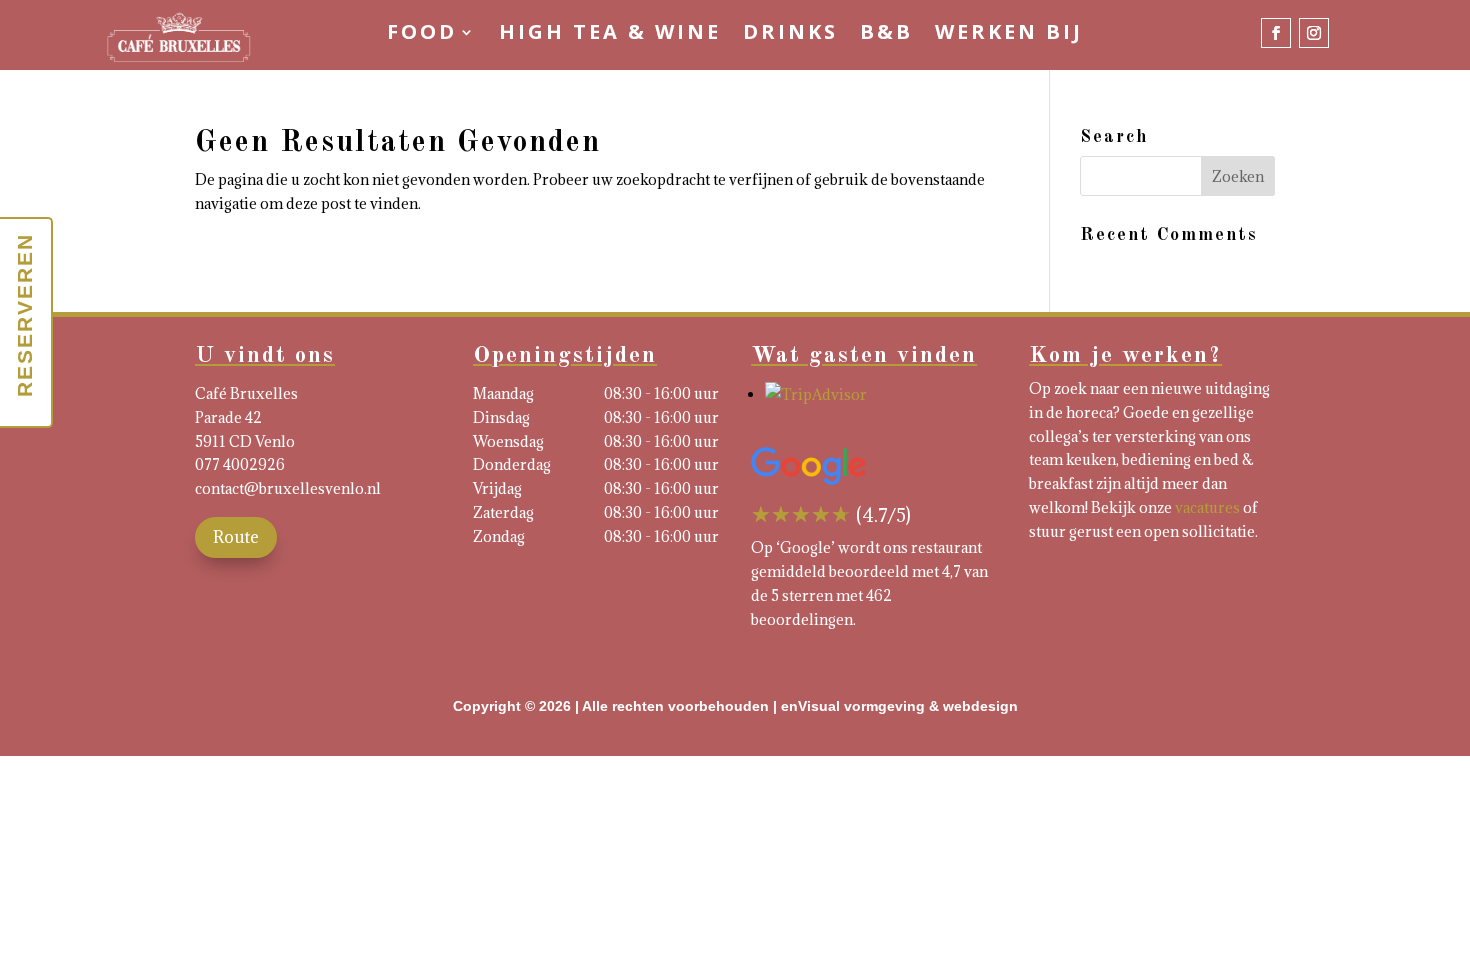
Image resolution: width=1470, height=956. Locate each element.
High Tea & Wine (610, 35)
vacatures (1207, 507)
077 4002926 (240, 464)
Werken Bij (1009, 35)
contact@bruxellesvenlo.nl (288, 488)
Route (236, 537)
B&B (886, 35)
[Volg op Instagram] (1314, 33)
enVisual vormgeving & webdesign (899, 706)
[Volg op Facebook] (1276, 33)
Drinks (790, 35)
